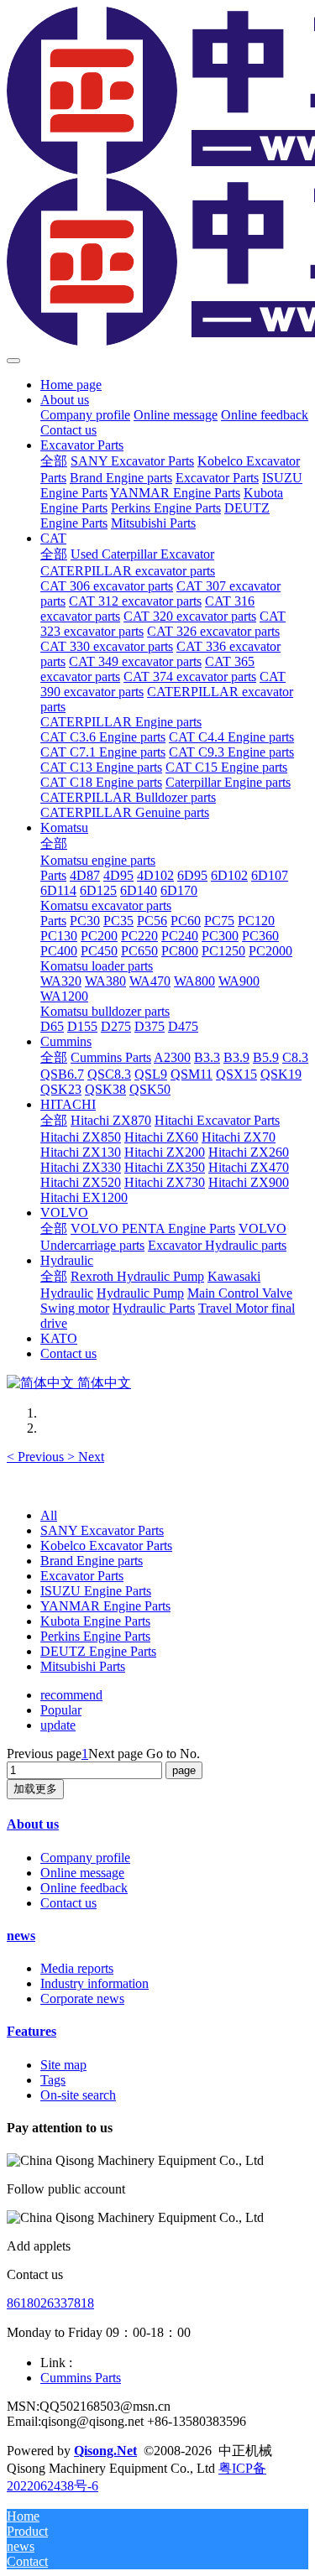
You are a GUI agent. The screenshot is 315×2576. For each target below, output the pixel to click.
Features (31, 2031)
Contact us (68, 1903)
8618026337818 (50, 2303)
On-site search (78, 2095)
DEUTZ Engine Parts (98, 1651)
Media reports (77, 1968)
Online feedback (84, 1888)
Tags (53, 2080)
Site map (63, 2065)
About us (33, 1824)
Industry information (94, 1983)
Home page (71, 385)
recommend (71, 1695)
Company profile (85, 1858)
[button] (37, 1457)
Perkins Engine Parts (95, 1636)
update (58, 1725)
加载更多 (35, 1789)
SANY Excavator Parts (102, 1530)
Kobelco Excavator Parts (106, 1546)
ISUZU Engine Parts (96, 1591)
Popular (61, 1710)
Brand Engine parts (92, 1561)
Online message (82, 1873)
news (21, 1936)
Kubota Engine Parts (95, 1621)
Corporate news (82, 1998)
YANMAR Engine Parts (105, 1606)
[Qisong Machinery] (157, 178)
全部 (54, 461)
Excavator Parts (82, 1576)
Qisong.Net (105, 2451)
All (49, 1515)
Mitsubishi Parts (83, 1666)
